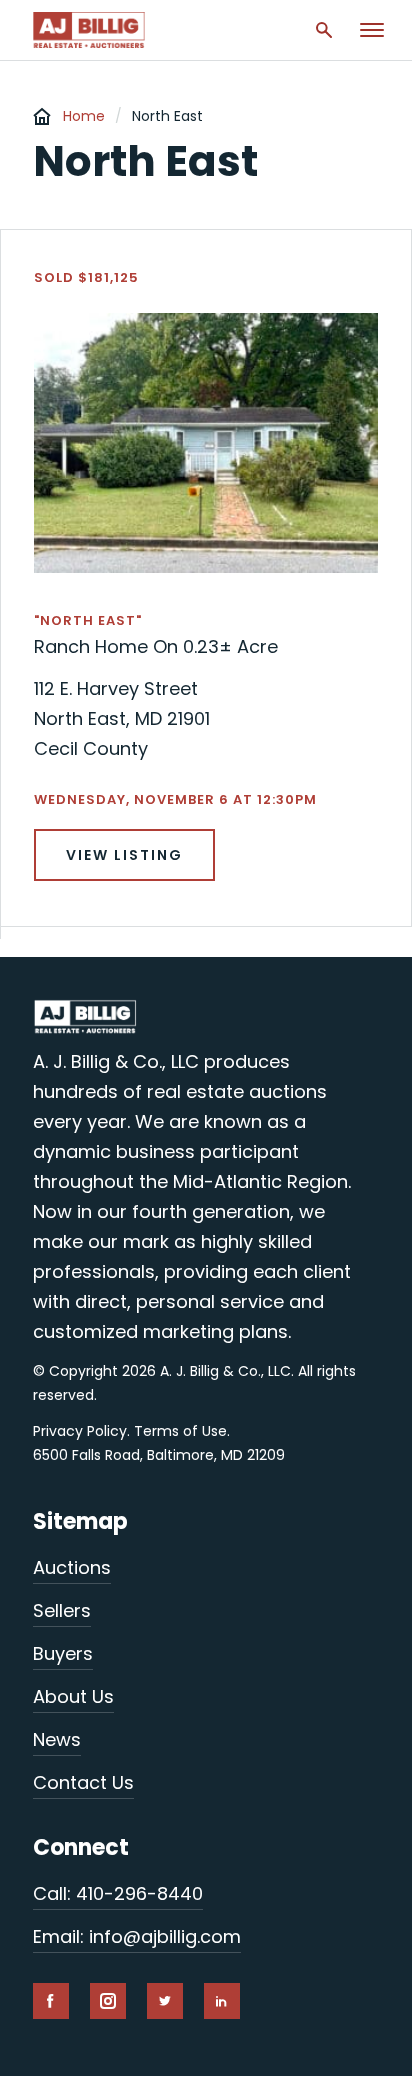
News (57, 1739)
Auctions (72, 1567)
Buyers (63, 1653)
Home (84, 116)
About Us (73, 1696)
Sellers (62, 1610)
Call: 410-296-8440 (118, 1893)
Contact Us (83, 1782)
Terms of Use (180, 1431)
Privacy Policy (80, 1431)
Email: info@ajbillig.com (137, 1936)
